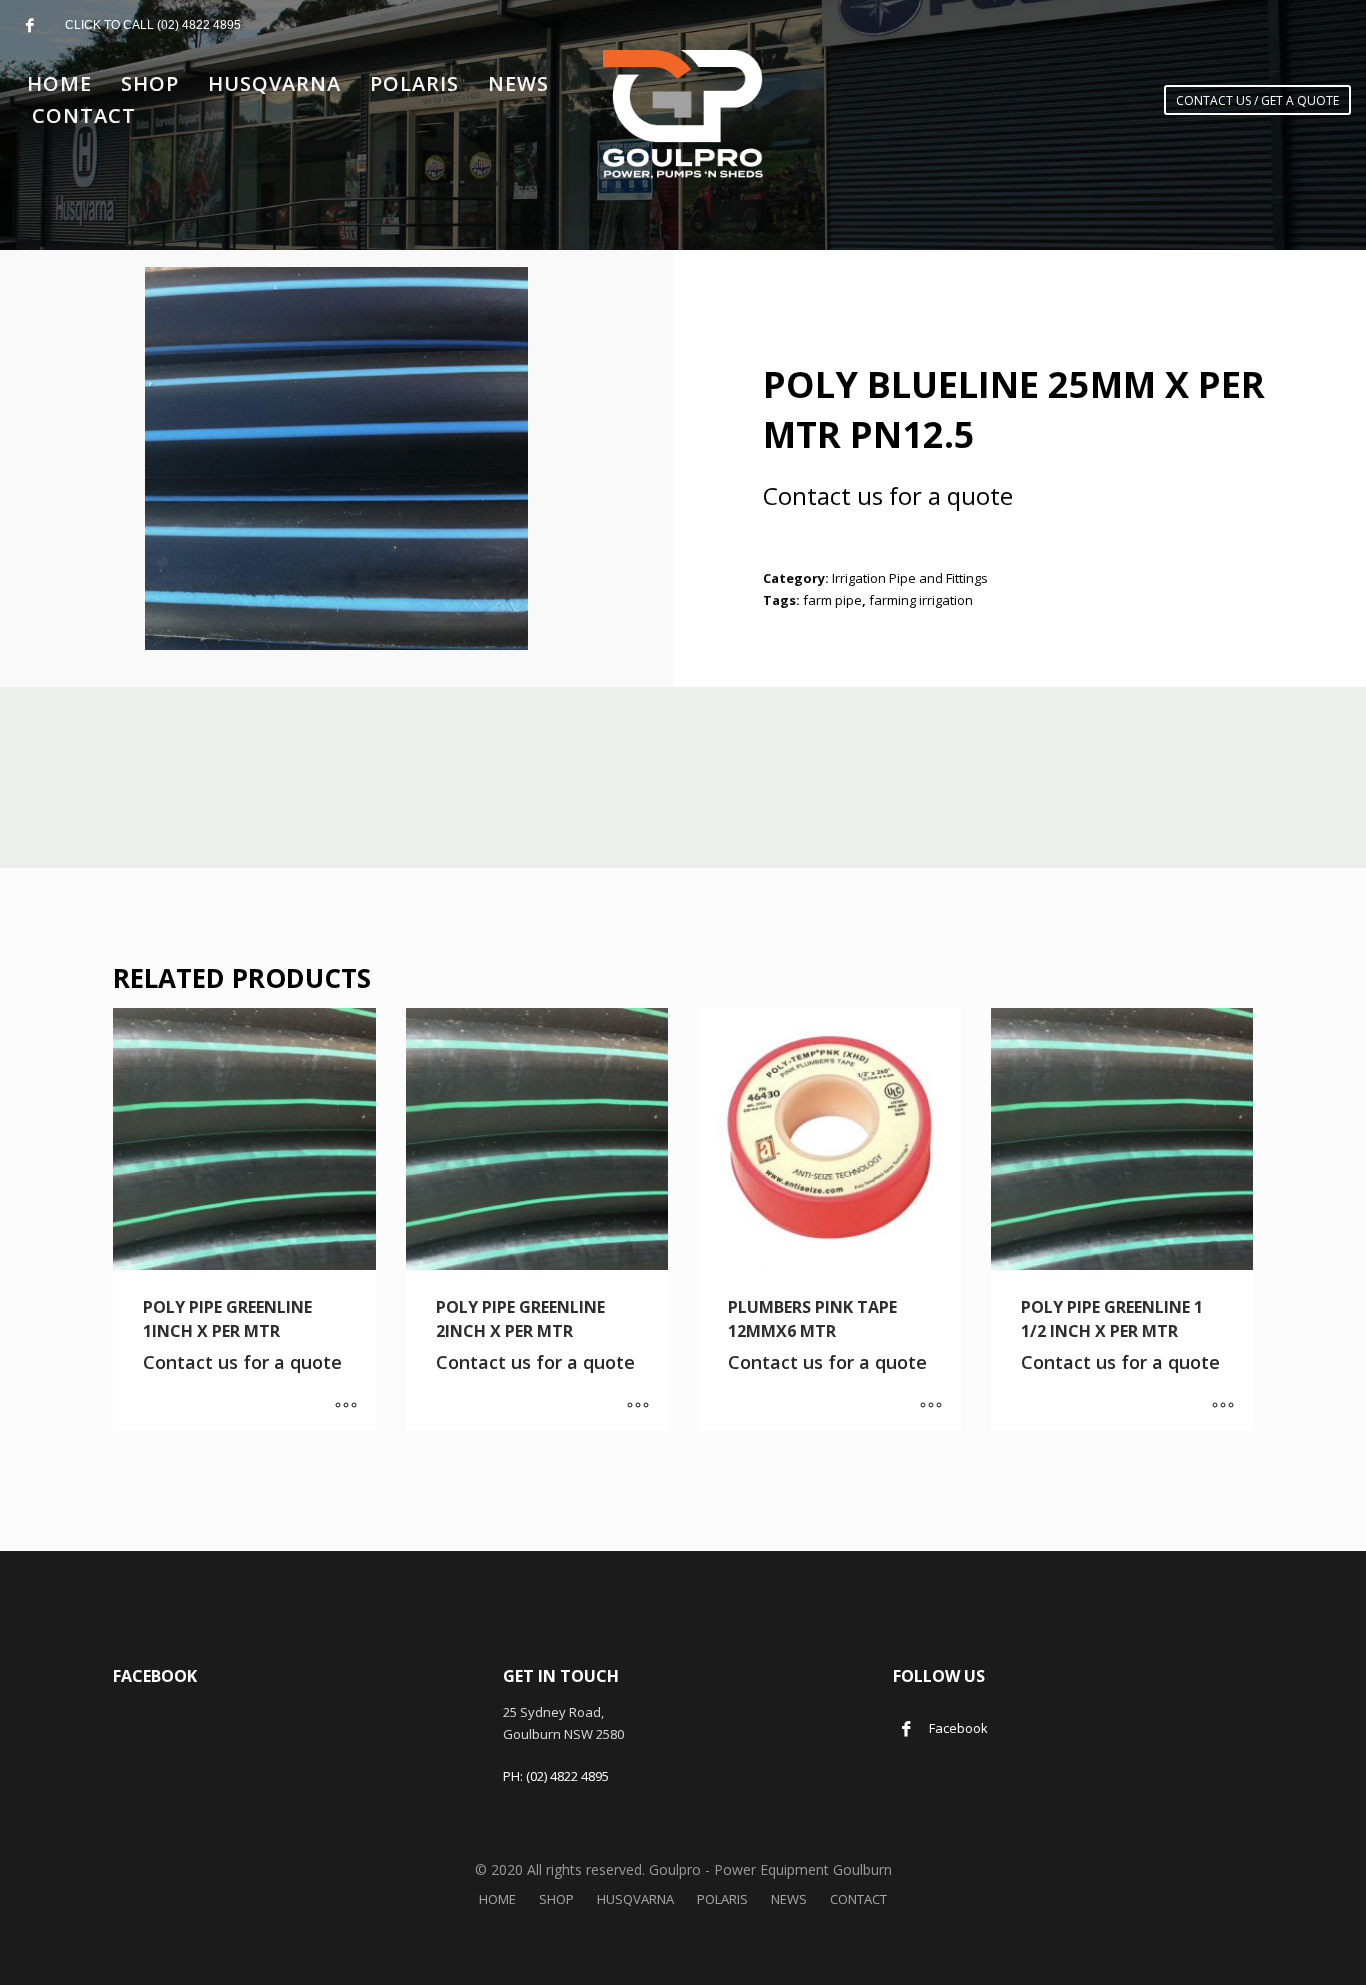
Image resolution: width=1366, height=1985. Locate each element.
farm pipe (832, 600)
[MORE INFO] (346, 1406)
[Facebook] (30, 25)
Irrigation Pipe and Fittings (910, 578)
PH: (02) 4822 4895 (556, 1776)
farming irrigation (921, 600)
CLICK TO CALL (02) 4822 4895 (153, 25)
